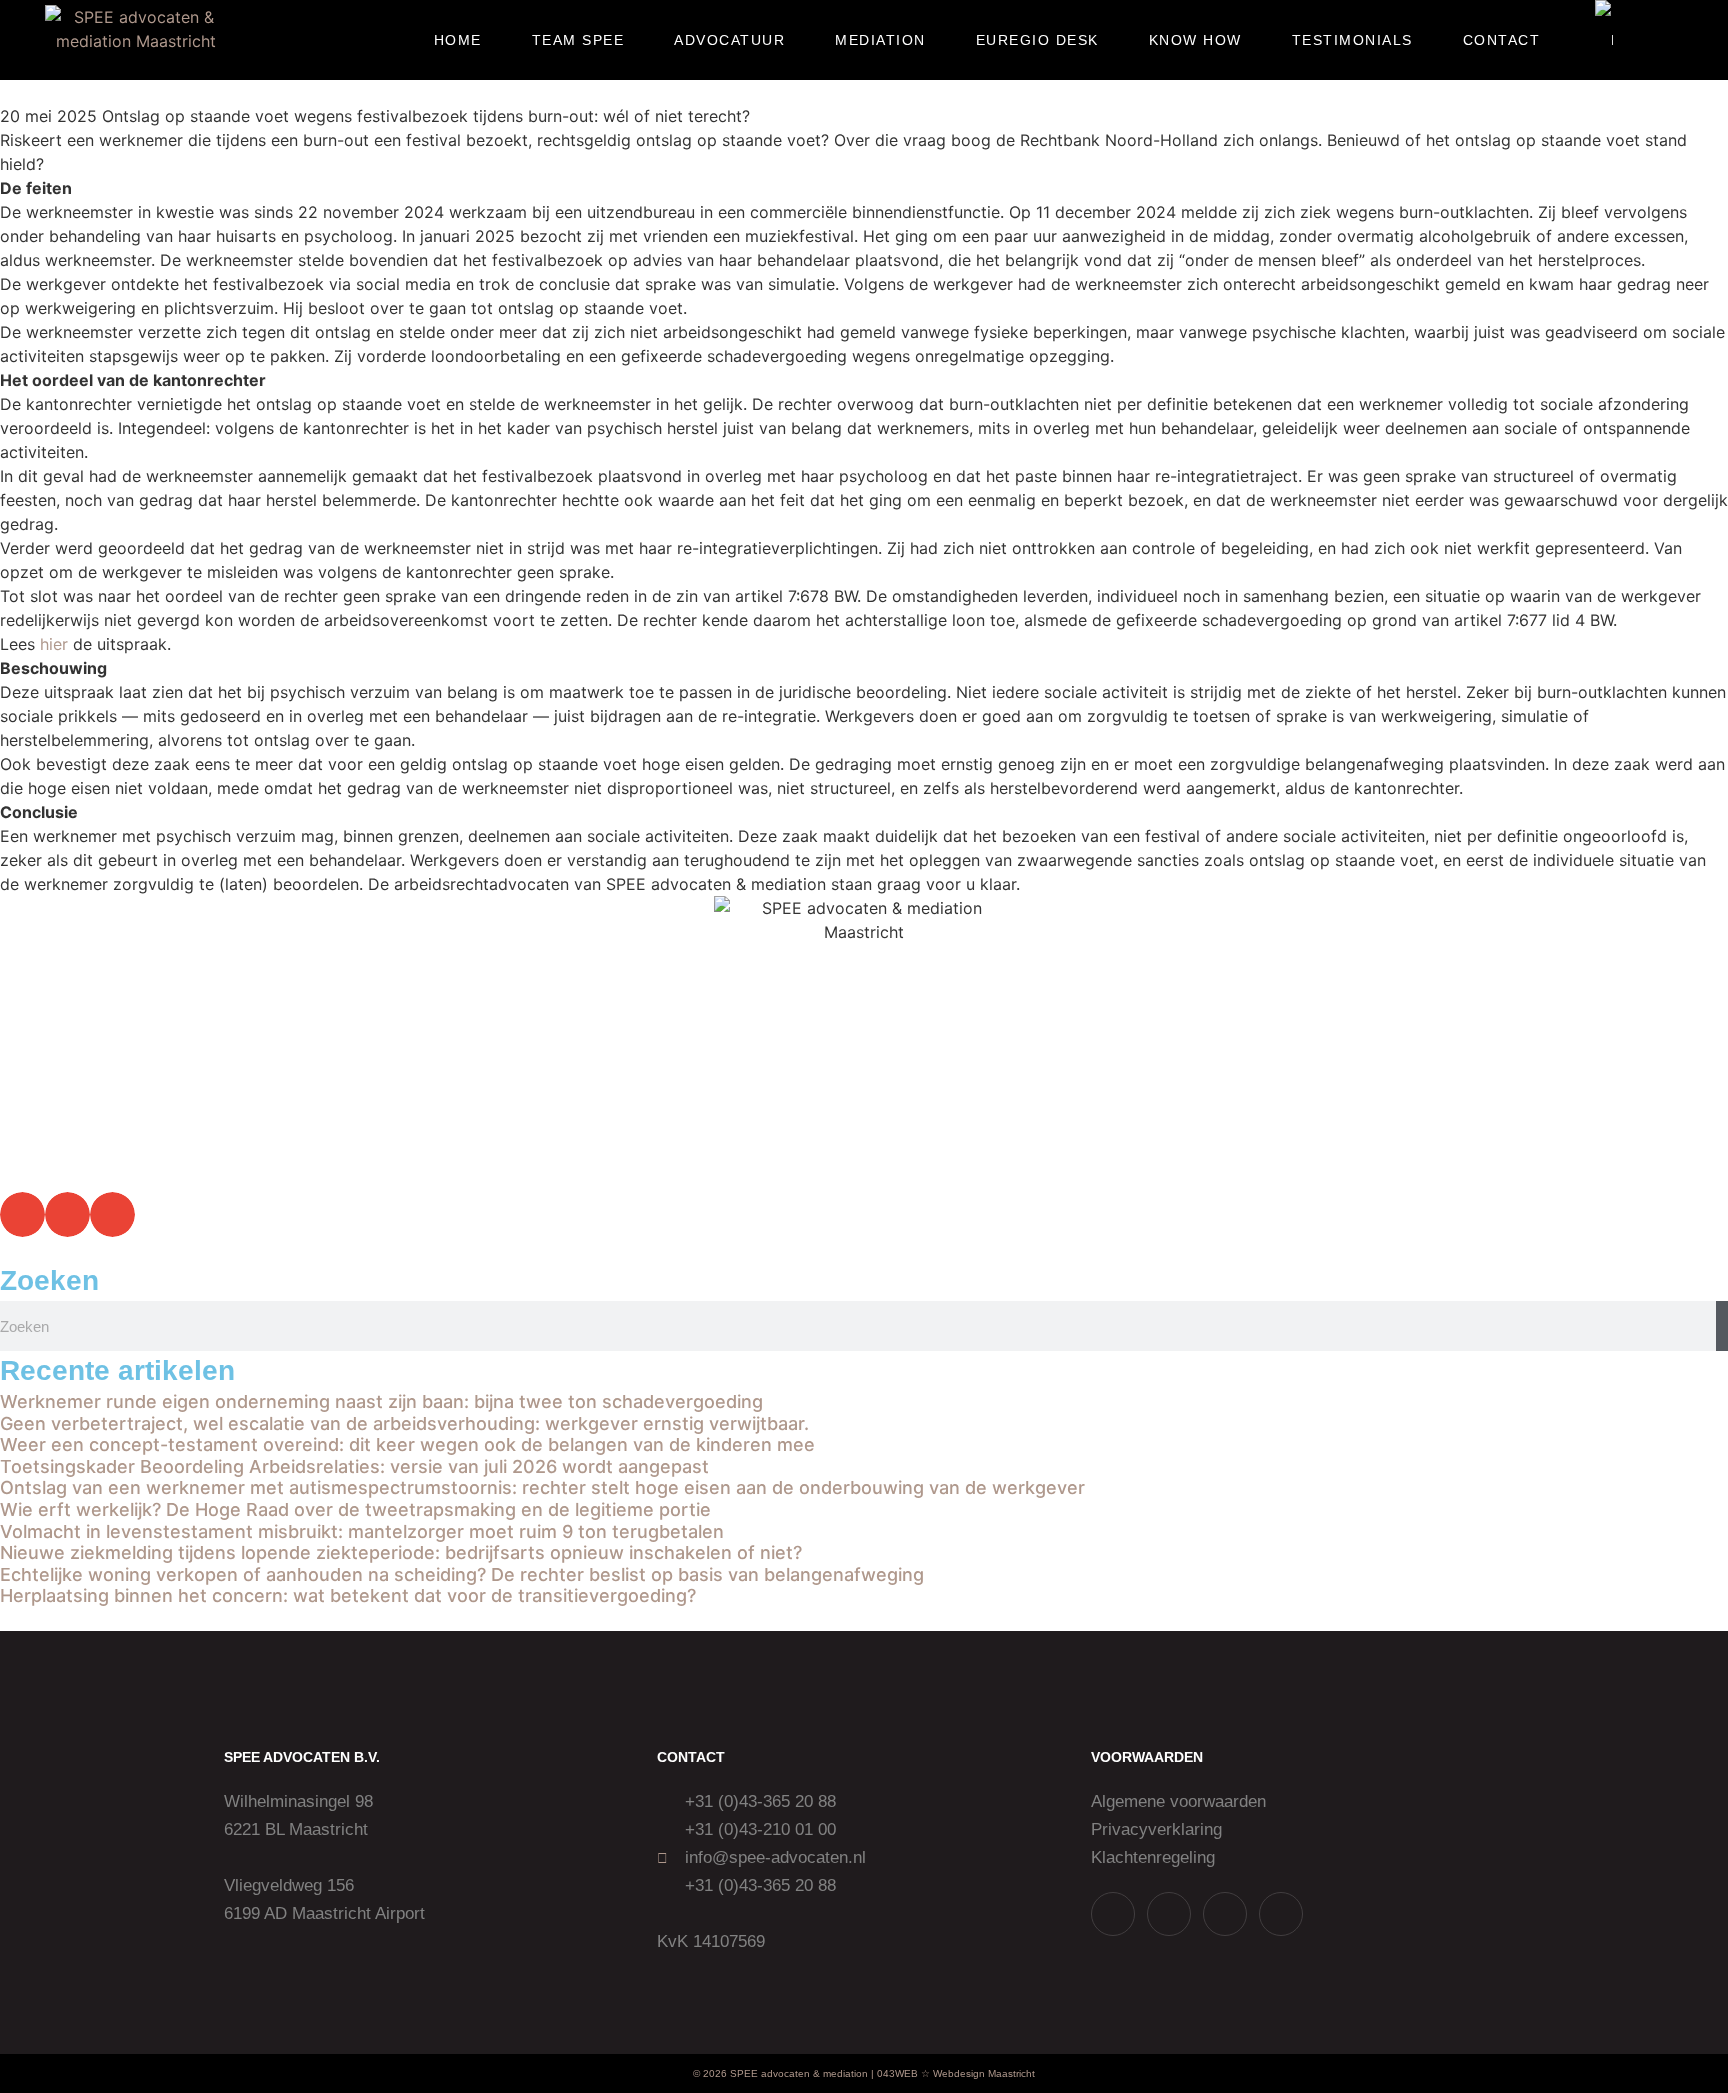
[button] (1670, 40)
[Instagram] (1169, 1914)
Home (458, 40)
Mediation (880, 40)
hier (54, 644)
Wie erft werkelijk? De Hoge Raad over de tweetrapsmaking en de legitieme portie (355, 1509)
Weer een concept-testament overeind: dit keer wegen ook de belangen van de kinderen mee (407, 1444)
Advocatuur (729, 40)
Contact (1502, 40)
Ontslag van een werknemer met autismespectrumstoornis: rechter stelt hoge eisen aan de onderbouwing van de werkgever (542, 1487)
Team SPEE (578, 40)
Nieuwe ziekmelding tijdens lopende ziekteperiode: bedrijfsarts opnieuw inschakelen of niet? (401, 1552)
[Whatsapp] (1113, 1914)
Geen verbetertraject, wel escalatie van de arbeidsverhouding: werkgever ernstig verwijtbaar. (404, 1423)
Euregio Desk (1037, 40)
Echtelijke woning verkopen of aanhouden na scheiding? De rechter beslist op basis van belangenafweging (462, 1574)
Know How (1195, 40)
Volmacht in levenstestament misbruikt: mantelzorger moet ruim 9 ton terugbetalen (362, 1531)
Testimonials (1352, 40)
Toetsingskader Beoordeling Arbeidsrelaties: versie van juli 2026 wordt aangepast (354, 1466)
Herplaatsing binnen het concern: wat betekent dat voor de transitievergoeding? (348, 1595)
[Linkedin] (1225, 1914)
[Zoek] (1722, 1326)
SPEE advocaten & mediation (799, 2073)
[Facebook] (1281, 1914)
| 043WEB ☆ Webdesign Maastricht (953, 2073)
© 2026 (710, 2073)
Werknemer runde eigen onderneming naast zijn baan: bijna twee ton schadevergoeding (381, 1401)
